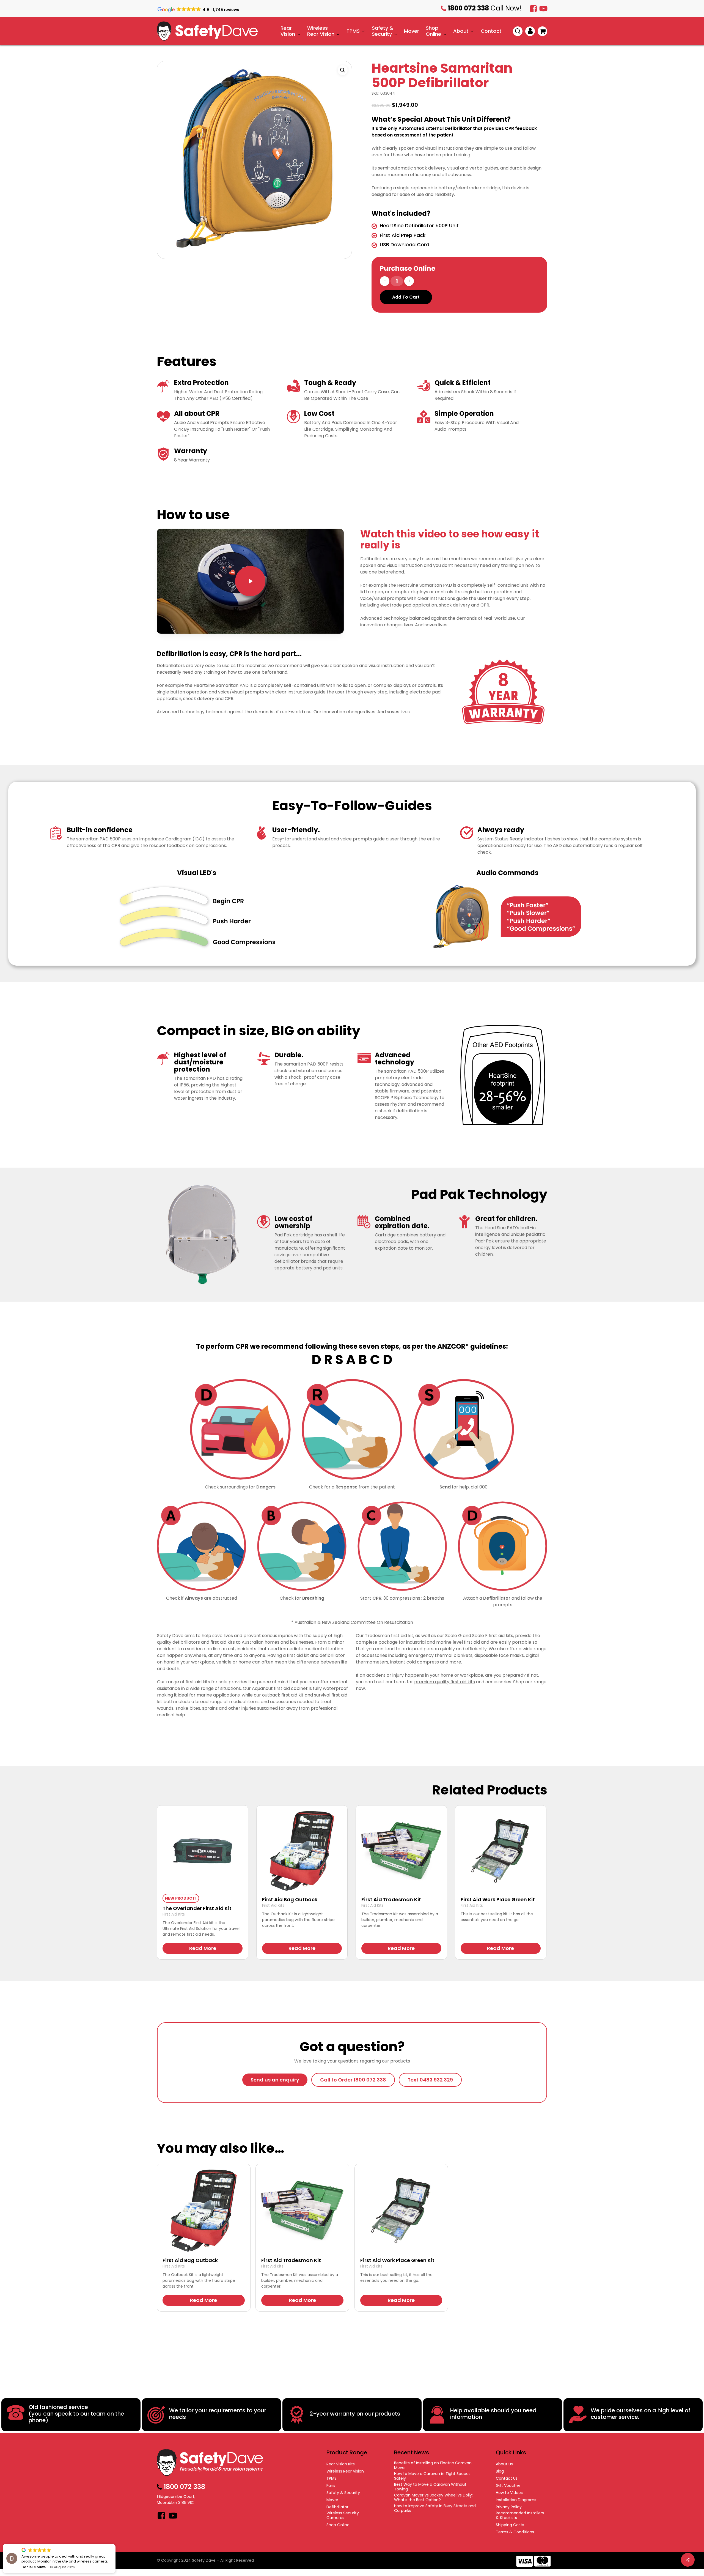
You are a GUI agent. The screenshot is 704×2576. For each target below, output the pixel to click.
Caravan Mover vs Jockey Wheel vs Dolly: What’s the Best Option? (433, 2498)
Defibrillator (337, 2507)
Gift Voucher (508, 2486)
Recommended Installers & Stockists (520, 2515)
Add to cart (406, 297)
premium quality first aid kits (445, 1682)
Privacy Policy (509, 2507)
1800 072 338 (562, 21)
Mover (332, 2500)
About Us (504, 2464)
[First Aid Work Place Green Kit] (501, 1851)
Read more (203, 1948)
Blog (500, 2471)
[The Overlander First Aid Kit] (203, 1851)
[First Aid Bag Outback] (302, 1851)
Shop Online (338, 2525)
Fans (331, 2486)
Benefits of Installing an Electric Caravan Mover (433, 2465)
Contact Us (507, 2478)
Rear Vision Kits (341, 2464)
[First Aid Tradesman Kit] (401, 1851)
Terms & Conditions (515, 2532)
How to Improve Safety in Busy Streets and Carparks (435, 2508)
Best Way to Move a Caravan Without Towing (430, 2487)
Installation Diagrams (516, 2500)
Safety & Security (343, 2493)
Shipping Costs (510, 2525)
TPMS (332, 2478)
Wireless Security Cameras (343, 2515)
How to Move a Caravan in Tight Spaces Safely (432, 2476)
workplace (472, 1675)
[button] (343, 70)
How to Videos (509, 2493)
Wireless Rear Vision (345, 2471)
